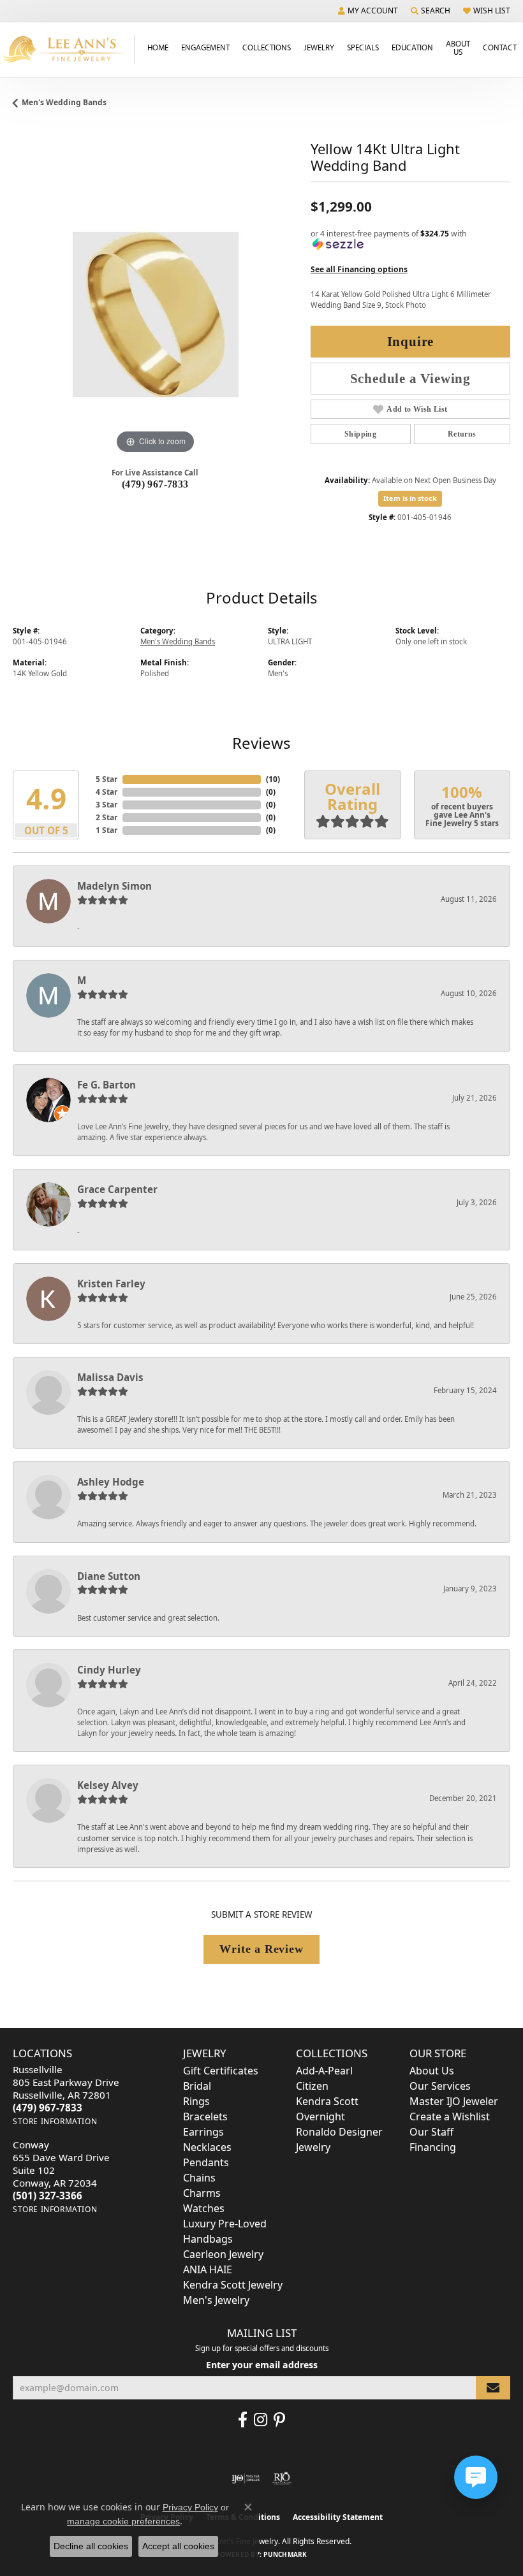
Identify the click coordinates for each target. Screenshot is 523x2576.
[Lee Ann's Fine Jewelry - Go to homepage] (67, 49)
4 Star (107, 792)
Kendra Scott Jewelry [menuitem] (233, 2285)
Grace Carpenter (117, 1189)
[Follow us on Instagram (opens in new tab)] (261, 2420)
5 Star (107, 779)
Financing (433, 2147)
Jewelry (319, 47)
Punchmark (285, 2554)
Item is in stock (410, 498)
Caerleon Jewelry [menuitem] (223, 2254)
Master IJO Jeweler (454, 2101)
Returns (462, 434)
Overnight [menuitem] (320, 2117)
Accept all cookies (178, 2546)
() (273, 779)
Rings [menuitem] (196, 2101)
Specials (363, 47)
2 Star (107, 817)
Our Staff (431, 2132)
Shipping (360, 434)
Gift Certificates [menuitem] (221, 2071)
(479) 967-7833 (155, 484)
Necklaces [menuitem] (207, 2147)
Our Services (440, 2086)
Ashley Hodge (111, 1482)
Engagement (205, 47)
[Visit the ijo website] (246, 2478)
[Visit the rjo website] (282, 2478)
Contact (500, 47)
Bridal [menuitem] (197, 2086)
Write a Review (261, 1949)
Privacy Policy (190, 2507)
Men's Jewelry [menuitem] (216, 2300)
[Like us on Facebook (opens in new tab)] (243, 2420)
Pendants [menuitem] (206, 2162)
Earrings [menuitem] (203, 2132)
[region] (155, 315)
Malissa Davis (110, 1377)
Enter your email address (262, 2365)
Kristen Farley (111, 1284)
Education (412, 47)
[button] (368, 11)
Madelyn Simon (114, 886)
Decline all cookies (91, 2546)
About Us (458, 47)
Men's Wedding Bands (64, 102)
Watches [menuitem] (204, 2208)
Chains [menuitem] (199, 2178)
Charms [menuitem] (202, 2193)
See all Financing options (359, 269)
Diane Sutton (109, 1576)
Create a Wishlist (450, 2117)
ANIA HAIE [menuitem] (208, 2269)
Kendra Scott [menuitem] (327, 2101)
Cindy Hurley (109, 1670)
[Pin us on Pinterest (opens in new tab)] (279, 2420)
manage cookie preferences (123, 2521)
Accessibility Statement (338, 2517)
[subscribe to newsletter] (493, 2388)
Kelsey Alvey (108, 1785)
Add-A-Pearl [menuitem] (324, 2071)
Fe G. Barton (107, 1085)
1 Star (107, 830)
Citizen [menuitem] (312, 2086)
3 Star (107, 805)
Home (158, 47)
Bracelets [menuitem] (205, 2117)
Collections (267, 47)
